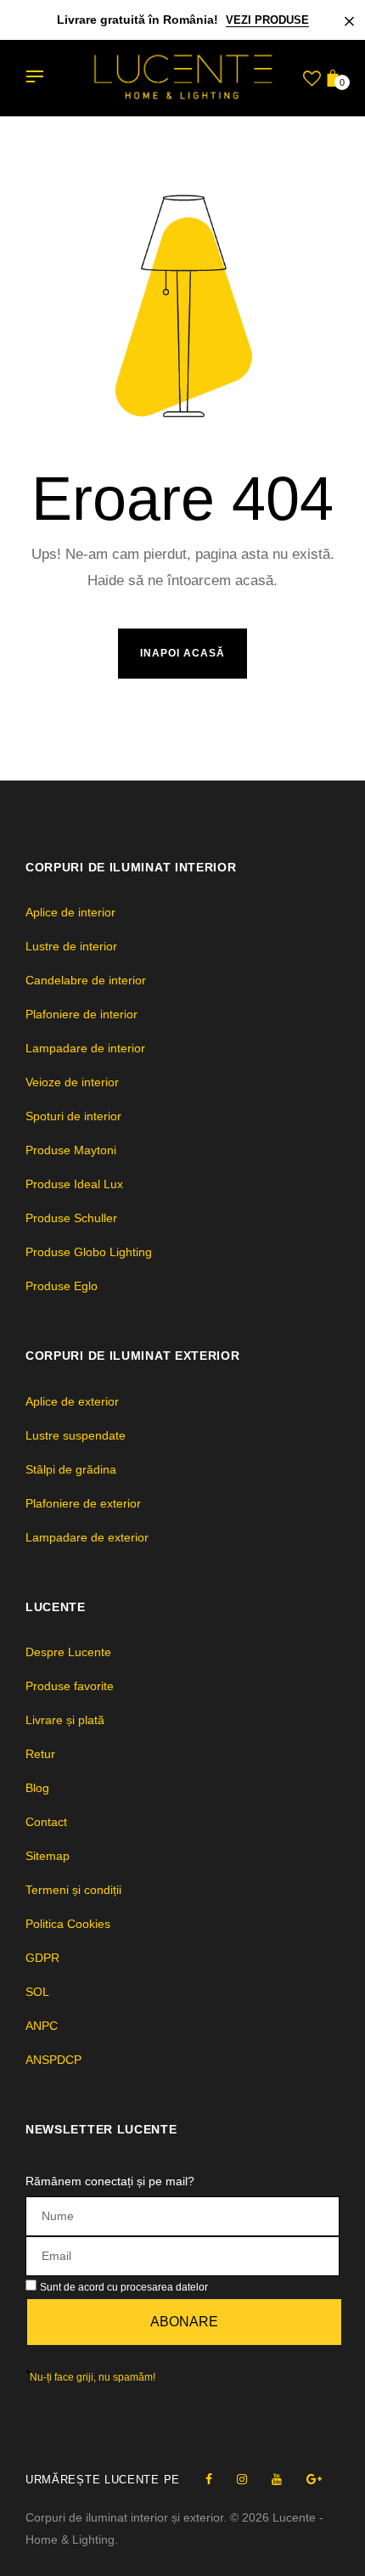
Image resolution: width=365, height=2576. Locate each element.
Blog (37, 1788)
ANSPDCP (53, 2060)
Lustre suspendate (76, 1435)
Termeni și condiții (73, 1890)
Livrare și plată (65, 1720)
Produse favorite (70, 1686)
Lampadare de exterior (87, 1537)
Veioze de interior (72, 1082)
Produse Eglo (62, 1286)
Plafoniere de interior (81, 1014)
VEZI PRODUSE (267, 20)
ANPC (42, 2026)
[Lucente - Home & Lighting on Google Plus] (314, 2479)
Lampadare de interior (85, 1048)
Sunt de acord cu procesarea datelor (124, 2287)
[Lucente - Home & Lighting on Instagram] (242, 2479)
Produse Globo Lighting (89, 1252)
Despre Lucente (68, 1652)
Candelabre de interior (86, 980)
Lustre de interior (71, 946)
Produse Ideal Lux (74, 1184)
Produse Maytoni (71, 1150)
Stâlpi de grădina (71, 1469)
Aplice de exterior (72, 1401)
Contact (46, 1822)
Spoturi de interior (73, 1116)
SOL (37, 1992)
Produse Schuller (71, 1218)
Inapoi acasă (182, 653)
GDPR (42, 1958)
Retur (40, 1754)
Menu (39, 78)
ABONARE (184, 2322)
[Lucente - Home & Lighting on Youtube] (277, 2479)
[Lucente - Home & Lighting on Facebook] (209, 2479)
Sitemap (48, 1856)
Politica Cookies (68, 1924)
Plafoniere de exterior (83, 1503)
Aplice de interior (70, 912)
